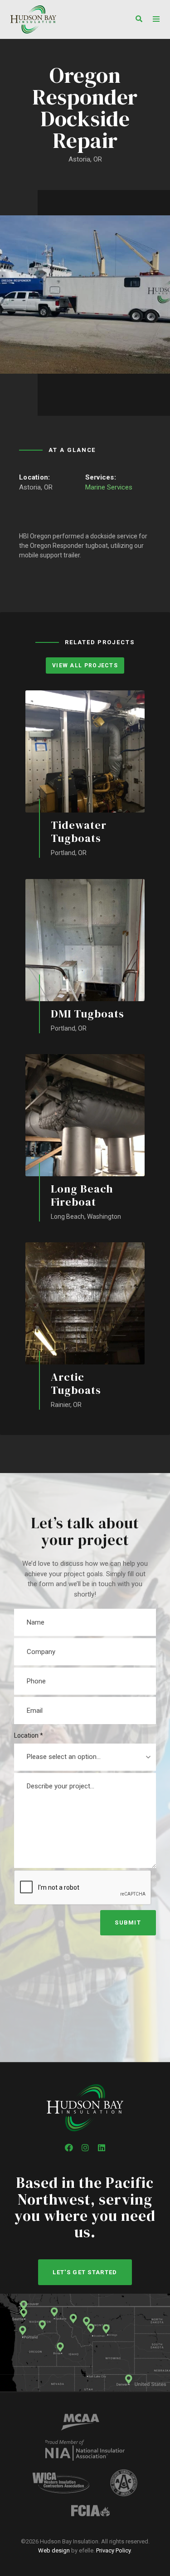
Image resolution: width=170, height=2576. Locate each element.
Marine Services (109, 487)
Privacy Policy (113, 2550)
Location (29, 1735)
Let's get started (85, 2272)
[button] (137, 20)
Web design (54, 2550)
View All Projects (85, 665)
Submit (128, 1922)
